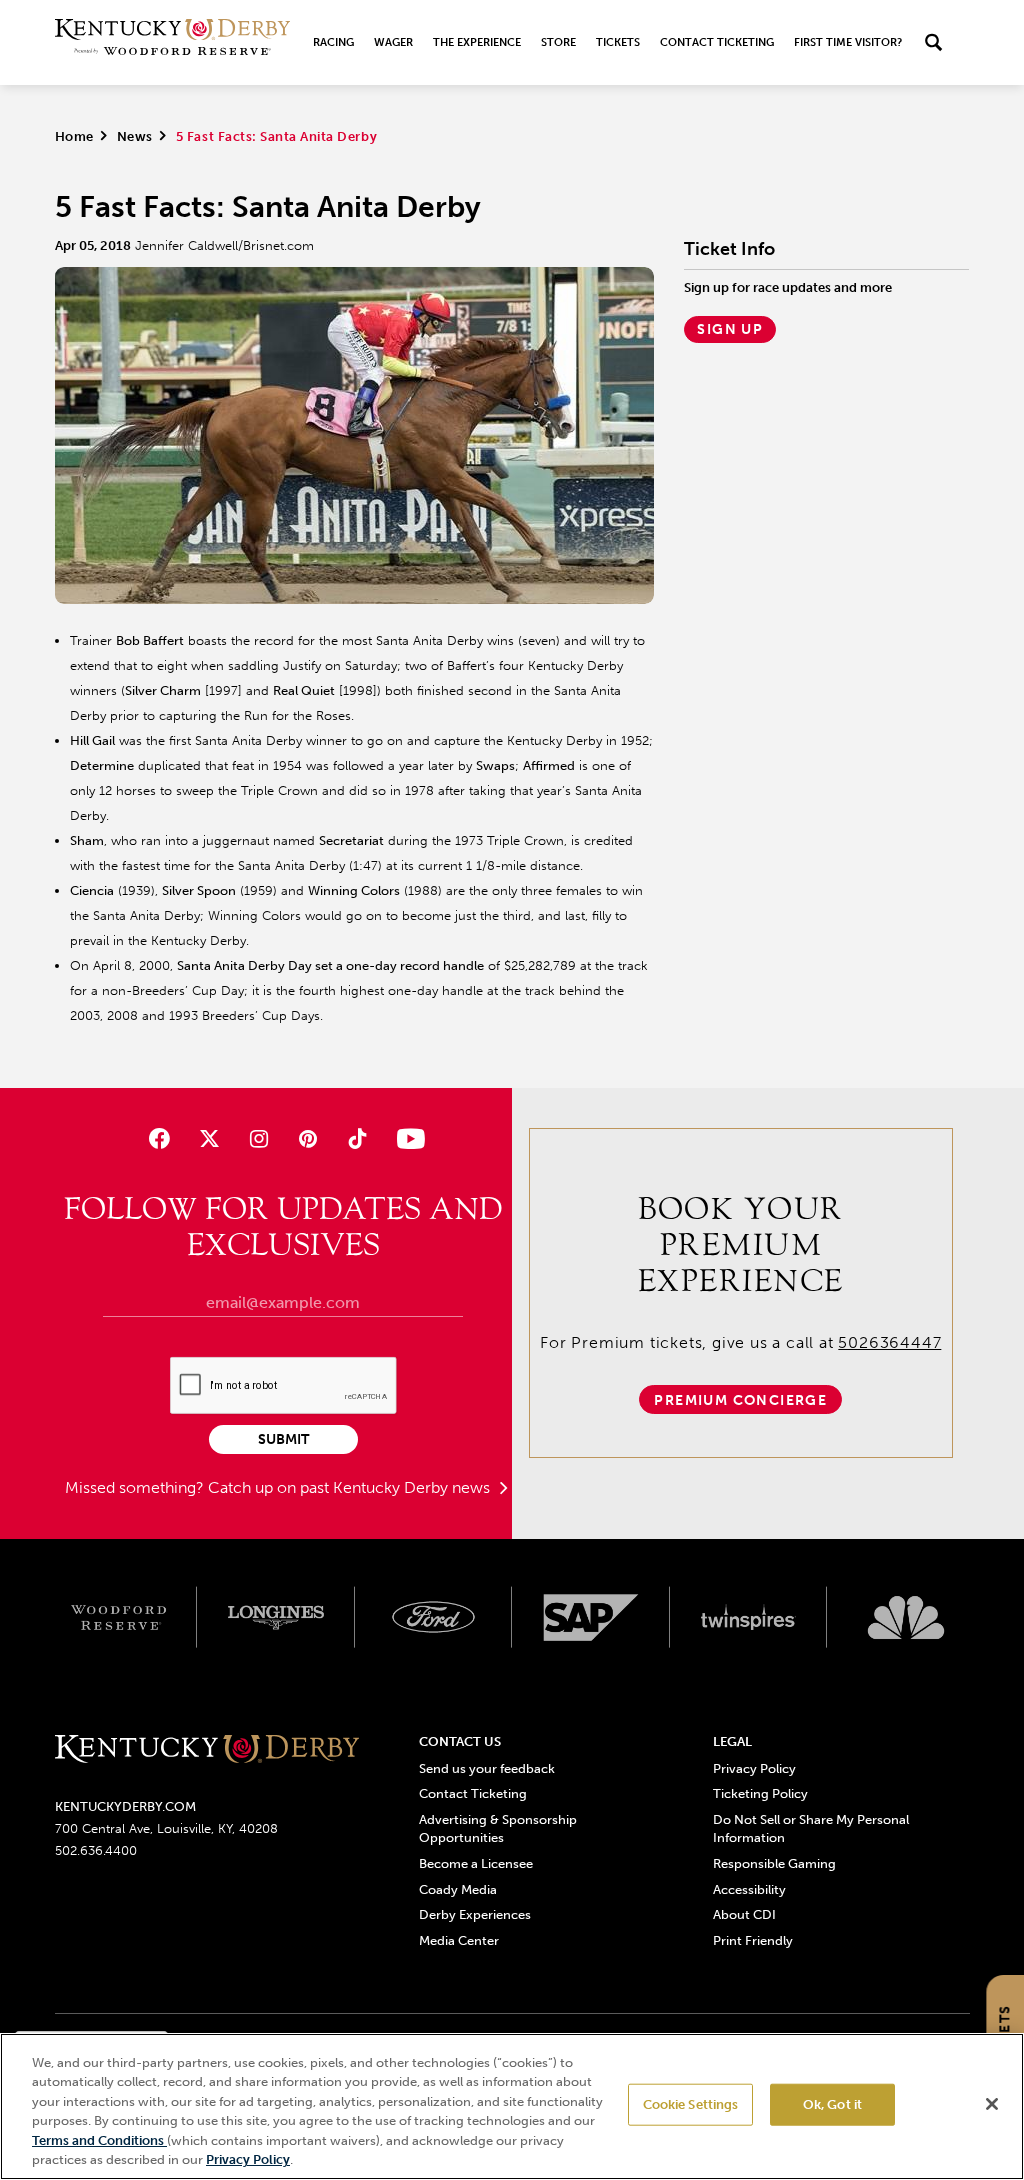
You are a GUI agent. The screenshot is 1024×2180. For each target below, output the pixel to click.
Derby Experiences (475, 1914)
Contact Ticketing (717, 42)
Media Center (459, 1940)
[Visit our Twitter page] (209, 1138)
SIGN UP (730, 329)
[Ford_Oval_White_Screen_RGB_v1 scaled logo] (434, 1617)
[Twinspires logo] (749, 1617)
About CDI (744, 1914)
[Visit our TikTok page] (357, 1138)
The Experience (477, 42)
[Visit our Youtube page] (406, 1138)
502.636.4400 (96, 1850)
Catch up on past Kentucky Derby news (351, 1487)
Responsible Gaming (774, 1863)
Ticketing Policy (760, 1793)
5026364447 (889, 1342)
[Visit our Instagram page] (258, 1138)
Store (558, 42)
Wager (393, 42)
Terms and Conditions (99, 2140)
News (135, 136)
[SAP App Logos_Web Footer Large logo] (591, 1617)
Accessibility (749, 1889)
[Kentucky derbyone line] (207, 1750)
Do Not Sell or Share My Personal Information (811, 1828)
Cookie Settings (691, 2104)
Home (74, 136)
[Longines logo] (276, 1617)
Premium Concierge (740, 1400)
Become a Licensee (476, 1863)
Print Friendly (753, 1940)
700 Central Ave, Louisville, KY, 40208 (166, 1828)
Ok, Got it (832, 2104)
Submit (283, 1439)
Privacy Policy (754, 1768)
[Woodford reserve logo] (119, 1617)
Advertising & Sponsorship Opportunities (498, 1828)
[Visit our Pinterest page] (307, 1138)
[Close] (992, 2104)
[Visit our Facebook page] (159, 1138)
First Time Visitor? (848, 42)
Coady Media (458, 1889)
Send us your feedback (487, 1768)
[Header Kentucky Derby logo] (172, 42)
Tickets (618, 42)
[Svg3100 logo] (906, 1617)
